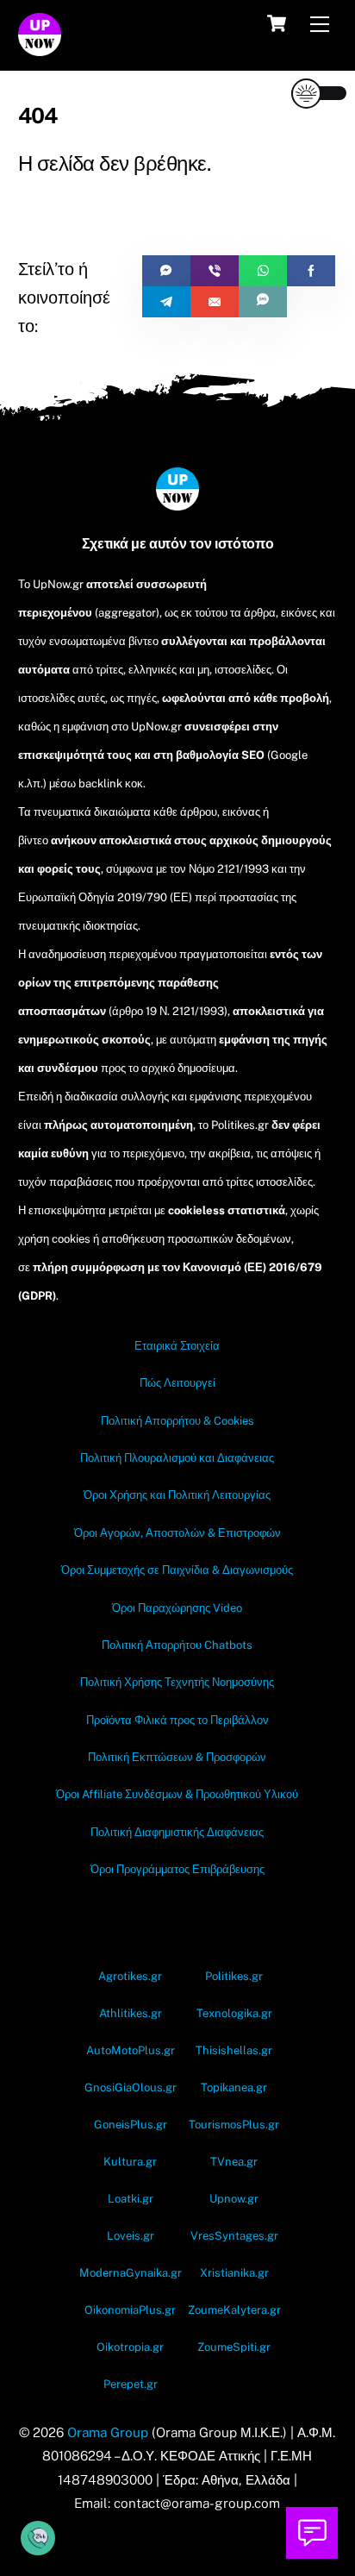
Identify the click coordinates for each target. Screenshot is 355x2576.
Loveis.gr (131, 2236)
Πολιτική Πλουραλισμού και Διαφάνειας (177, 1458)
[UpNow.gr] (40, 48)
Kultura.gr (130, 2162)
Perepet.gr (131, 2384)
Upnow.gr (234, 2199)
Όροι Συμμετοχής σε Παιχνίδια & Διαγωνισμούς (177, 1570)
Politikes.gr (234, 1976)
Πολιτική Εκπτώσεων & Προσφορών (177, 1757)
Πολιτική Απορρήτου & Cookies (177, 1421)
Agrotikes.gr (130, 1976)
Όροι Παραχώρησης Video (177, 1608)
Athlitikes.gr (131, 2013)
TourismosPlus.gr (234, 2125)
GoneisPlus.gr (131, 2125)
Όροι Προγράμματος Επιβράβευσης (177, 1869)
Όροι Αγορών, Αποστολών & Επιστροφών (177, 1533)
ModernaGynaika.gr (131, 2273)
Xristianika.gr (234, 2273)
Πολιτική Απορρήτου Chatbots (177, 1645)
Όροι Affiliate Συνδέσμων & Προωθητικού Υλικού (177, 1794)
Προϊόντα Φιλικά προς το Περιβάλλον (177, 1720)
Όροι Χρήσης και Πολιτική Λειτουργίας (177, 1495)
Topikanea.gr (234, 2087)
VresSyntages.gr (234, 2236)
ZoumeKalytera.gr (234, 2310)
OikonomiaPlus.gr (130, 2310)
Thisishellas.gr (234, 2050)
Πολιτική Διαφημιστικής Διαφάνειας (177, 1832)
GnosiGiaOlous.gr (131, 2087)
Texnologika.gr (234, 2013)
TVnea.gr (234, 2162)
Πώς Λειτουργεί (177, 1383)
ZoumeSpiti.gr (234, 2347)
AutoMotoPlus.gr (131, 2050)
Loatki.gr (131, 2199)
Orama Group (108, 2432)
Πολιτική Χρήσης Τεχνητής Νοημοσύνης (177, 1682)
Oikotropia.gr (130, 2347)
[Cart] (277, 23)
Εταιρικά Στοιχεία (177, 1346)
